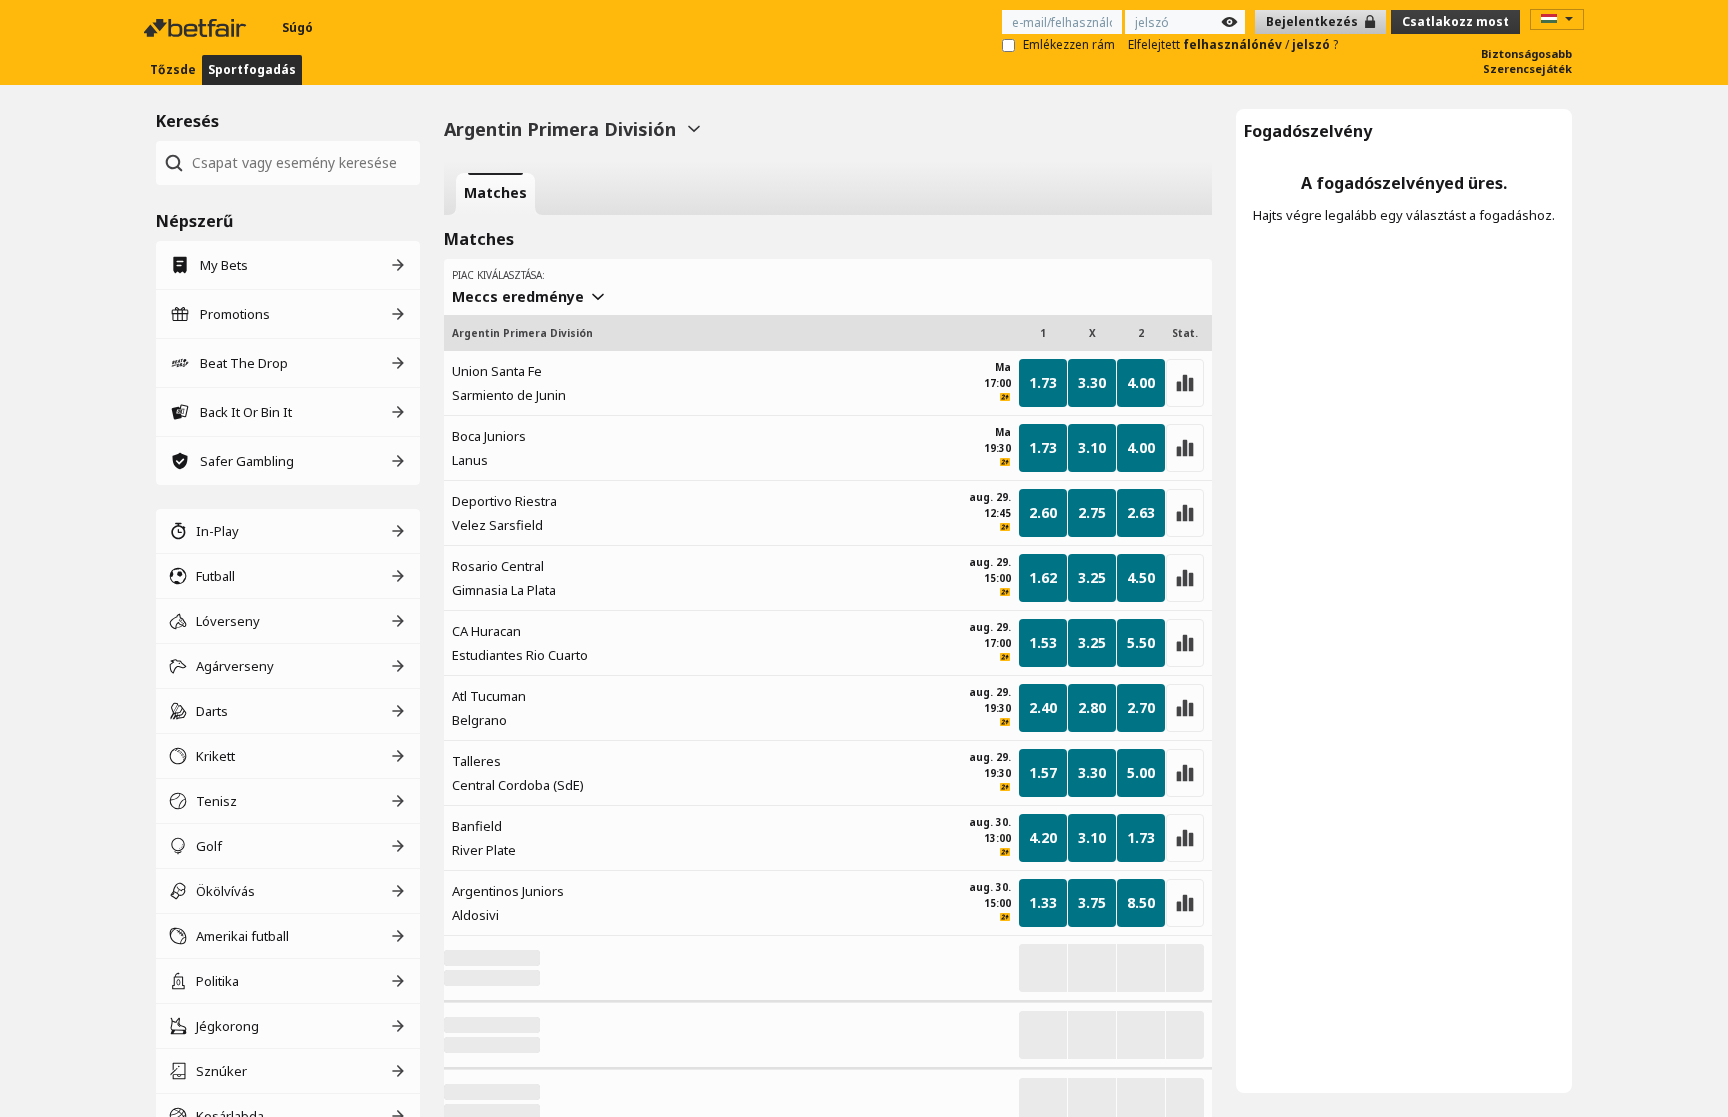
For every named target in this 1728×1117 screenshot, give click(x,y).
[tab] (495, 194)
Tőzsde (173, 69)
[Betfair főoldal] (197, 28)
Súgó (297, 27)
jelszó (1312, 44)
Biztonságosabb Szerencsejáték (1526, 61)
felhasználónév (1234, 44)
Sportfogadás (252, 69)
